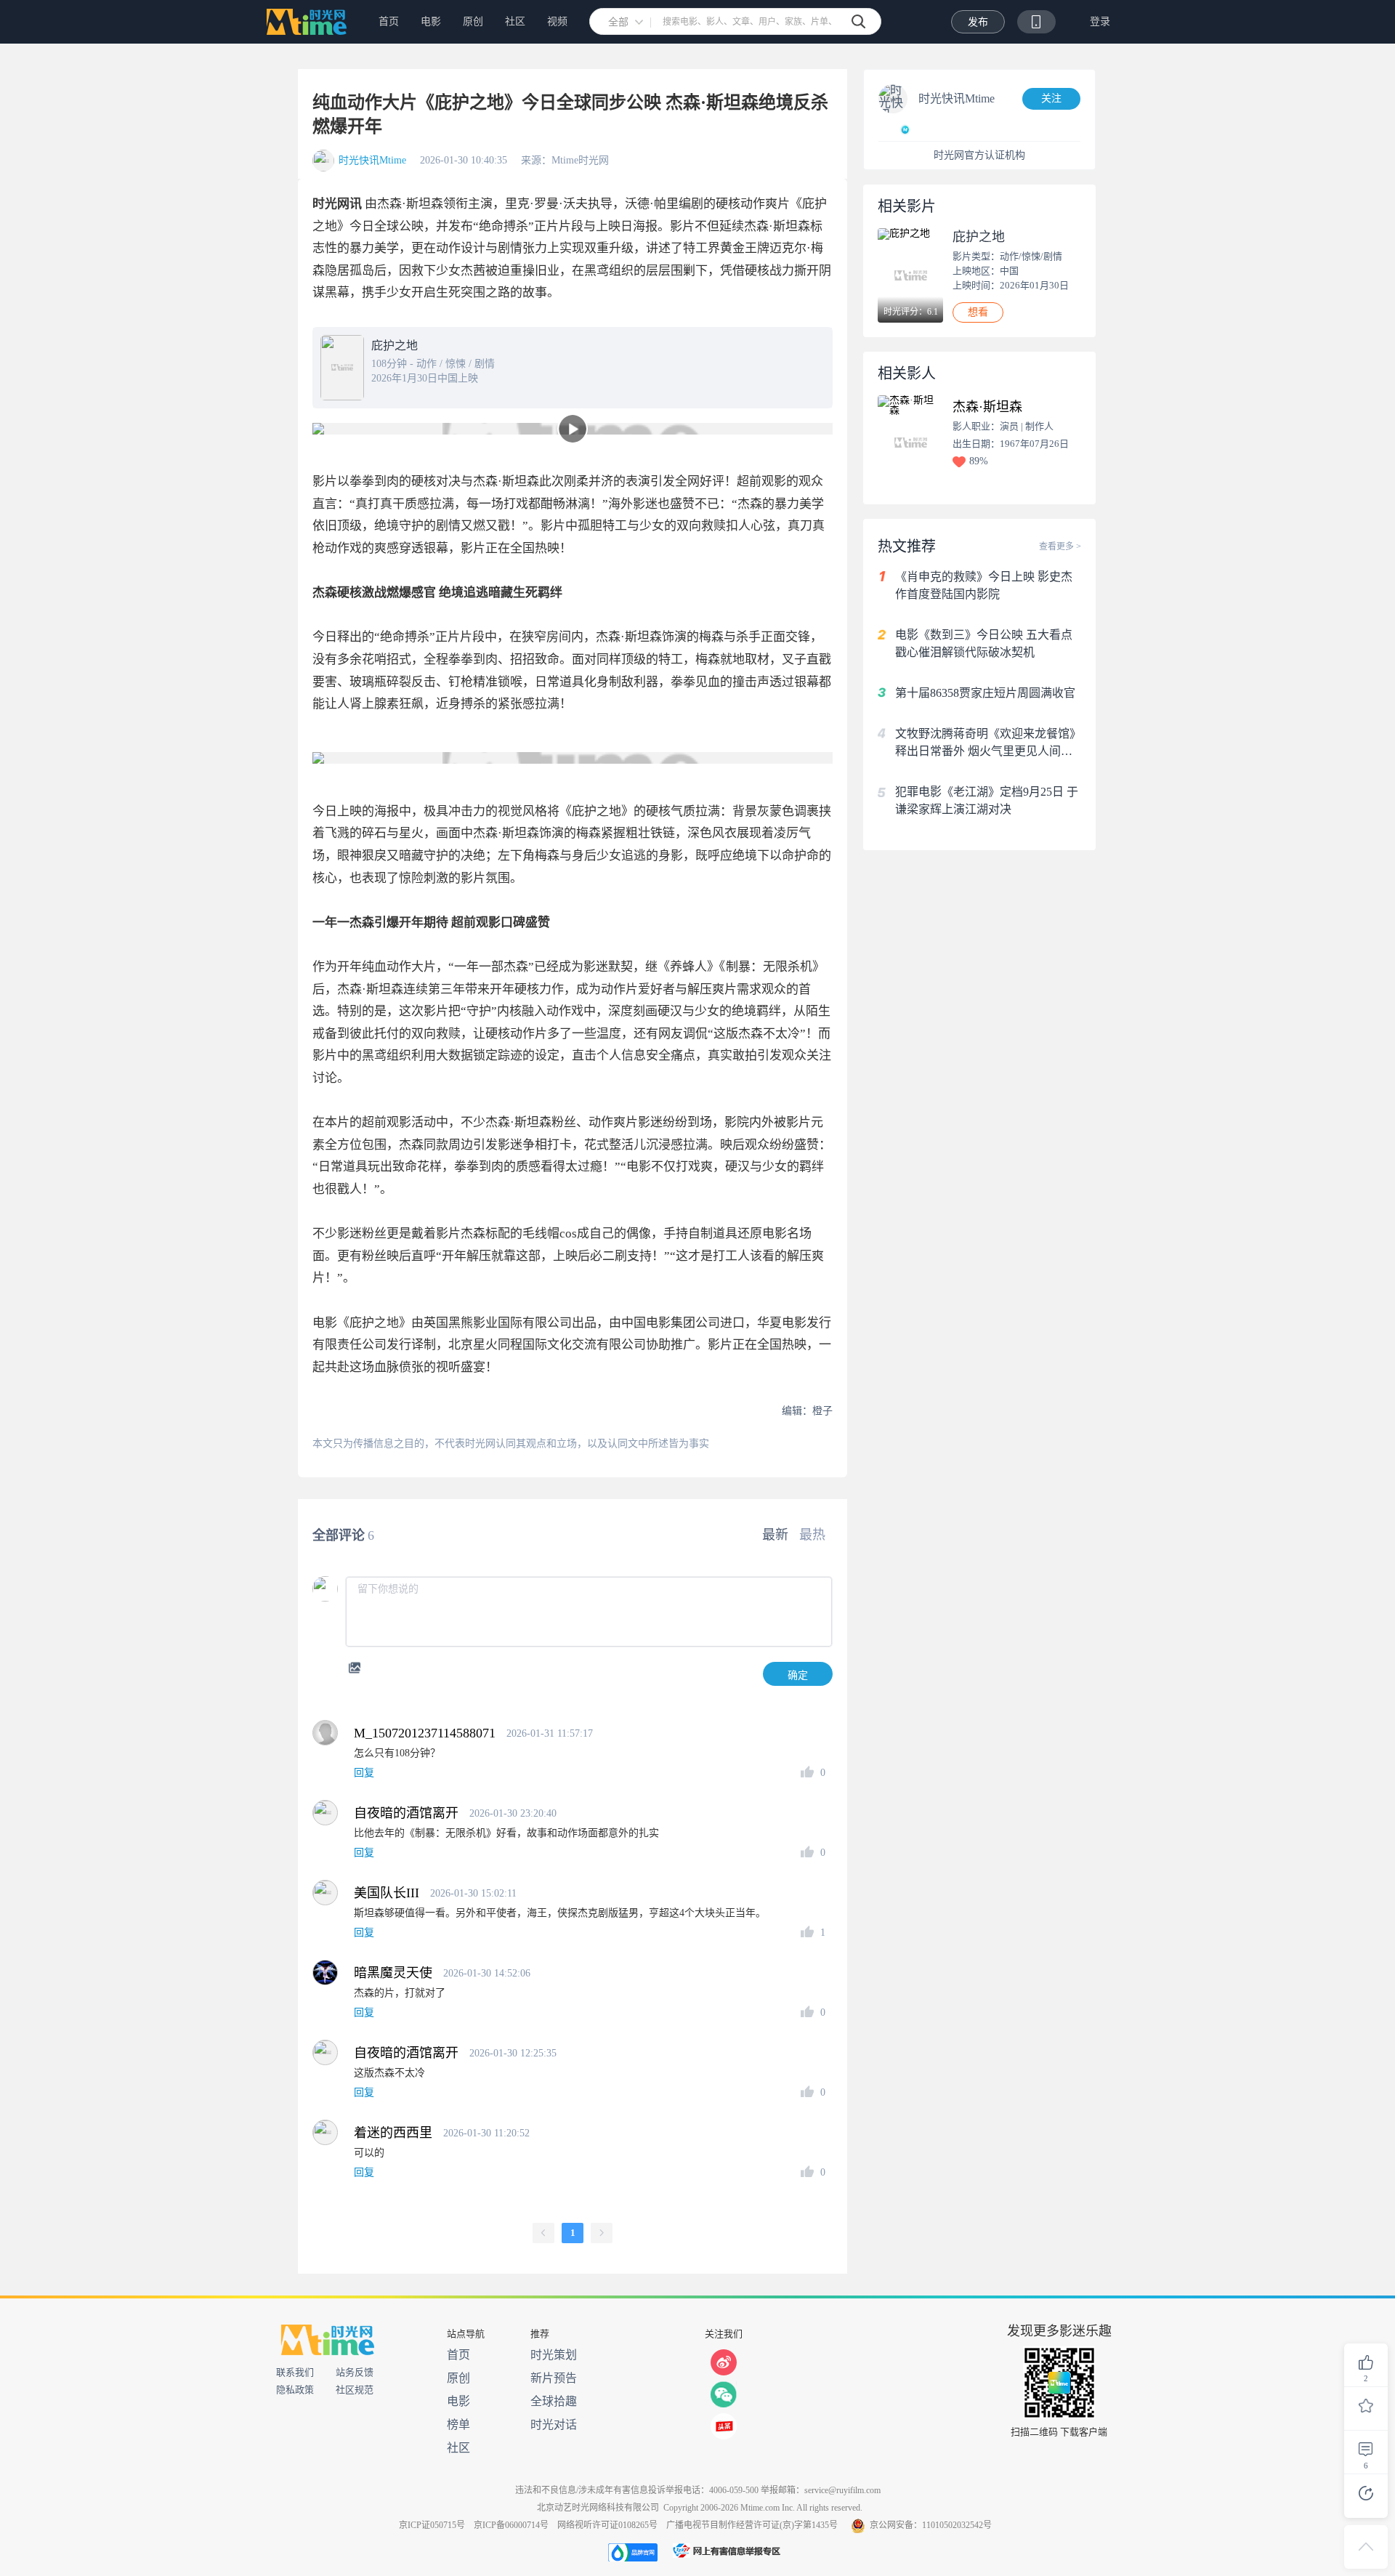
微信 (724, 2394)
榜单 (458, 2424)
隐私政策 (295, 2390)
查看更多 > (1060, 546)
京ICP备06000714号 (511, 2525)
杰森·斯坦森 (987, 407)
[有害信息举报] (727, 2552)
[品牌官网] (633, 2552)
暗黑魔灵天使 (393, 1973)
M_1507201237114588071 (425, 1733)
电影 (431, 21)
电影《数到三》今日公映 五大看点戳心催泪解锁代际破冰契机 (984, 643)
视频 (557, 21)
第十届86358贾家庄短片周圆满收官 (985, 693)
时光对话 (554, 2424)
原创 (473, 21)
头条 (724, 2426)
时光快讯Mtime (372, 161)
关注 (1051, 98)
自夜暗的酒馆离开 (406, 1813)
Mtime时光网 (304, 22)
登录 (1100, 21)
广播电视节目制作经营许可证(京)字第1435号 (752, 2525)
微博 (724, 2362)
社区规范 (355, 2390)
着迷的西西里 (393, 2133)
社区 (515, 21)
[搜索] (859, 22)
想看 (978, 312)
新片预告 (554, 2378)
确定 (798, 1675)
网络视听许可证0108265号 (607, 2525)
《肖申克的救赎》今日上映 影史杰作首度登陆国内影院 (984, 585)
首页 (389, 21)
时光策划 (554, 2355)
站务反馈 (355, 2372)
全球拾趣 (554, 2401)
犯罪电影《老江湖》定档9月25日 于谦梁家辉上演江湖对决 (987, 800)
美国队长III (387, 1893)
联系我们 (295, 2372)
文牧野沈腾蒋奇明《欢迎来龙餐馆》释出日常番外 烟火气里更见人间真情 (988, 744)
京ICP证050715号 (432, 2525)
